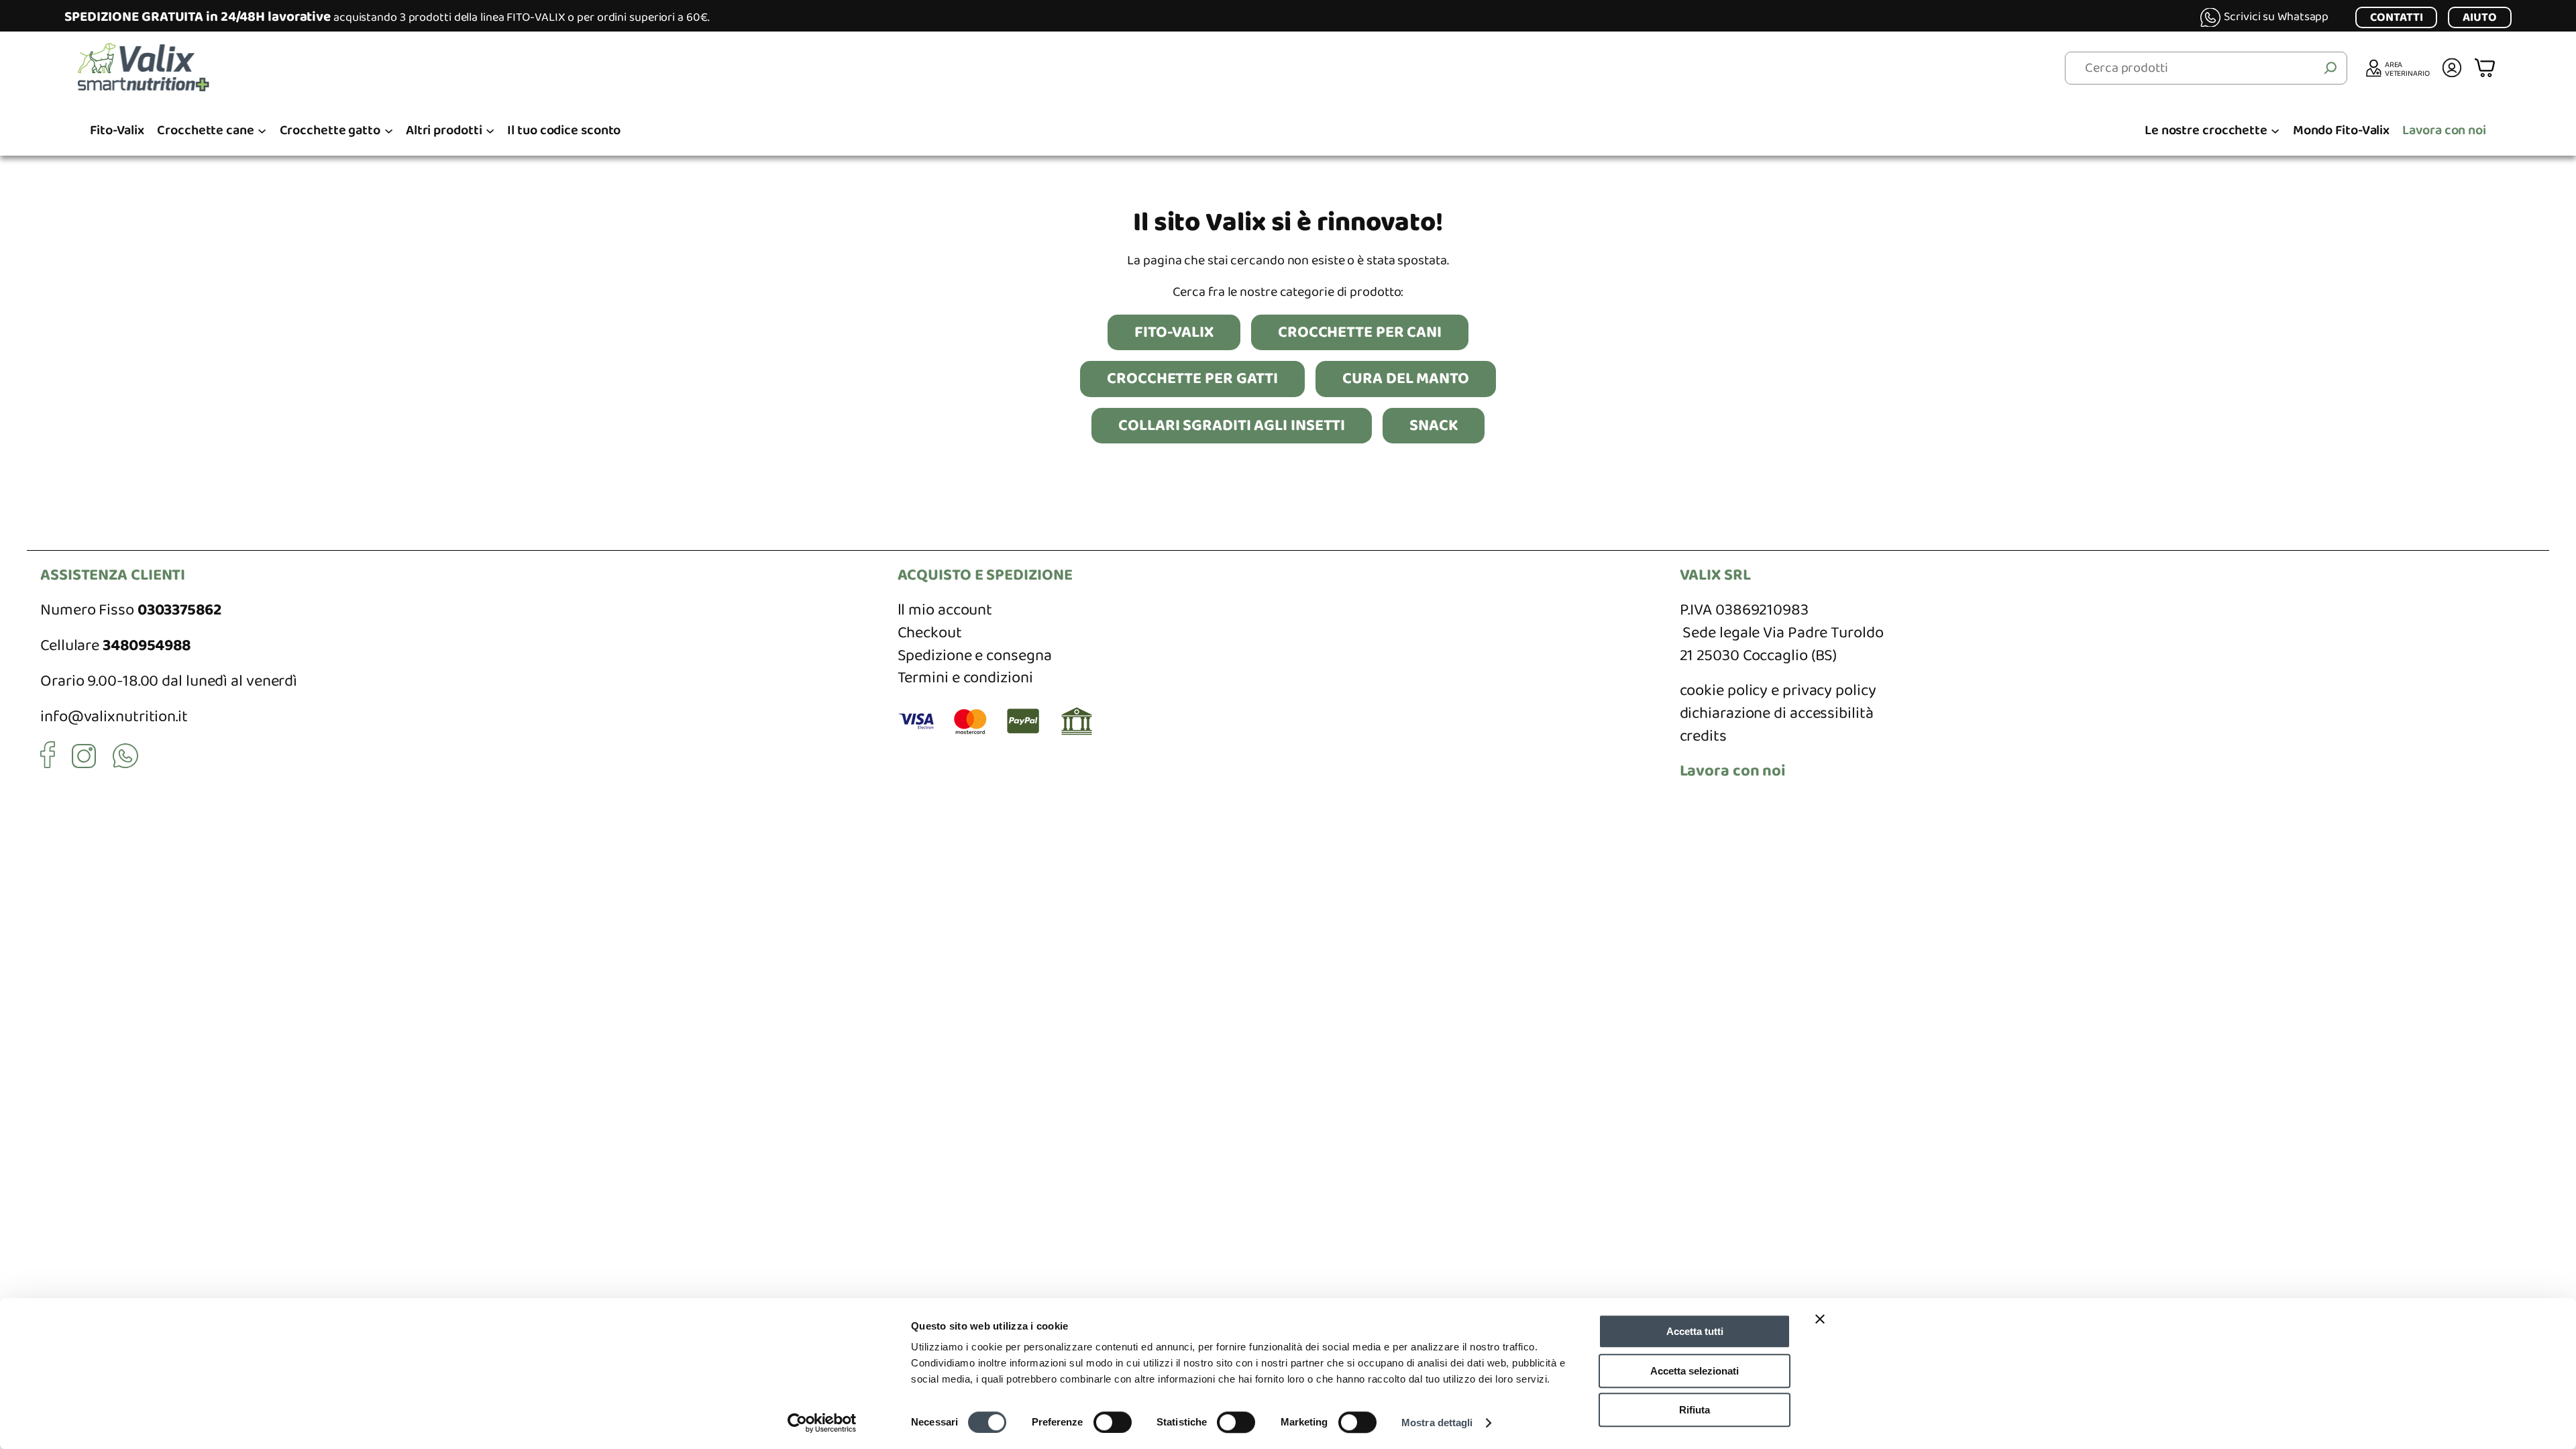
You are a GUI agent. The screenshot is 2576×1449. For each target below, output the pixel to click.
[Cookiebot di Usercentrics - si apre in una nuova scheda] (822, 1423)
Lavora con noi (1733, 771)
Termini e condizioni (965, 678)
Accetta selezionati (1695, 1371)
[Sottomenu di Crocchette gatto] (389, 130)
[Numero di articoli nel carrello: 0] (2486, 68)
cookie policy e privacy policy (1778, 691)
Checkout (930, 633)
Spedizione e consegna (975, 656)
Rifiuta (1695, 1410)
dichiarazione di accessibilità (1777, 713)
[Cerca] (2330, 68)
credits (1703, 736)
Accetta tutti (1695, 1331)
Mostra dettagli (1437, 1423)
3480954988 (147, 646)
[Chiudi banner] (1820, 1319)
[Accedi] (2452, 68)
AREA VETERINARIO (2407, 68)
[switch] (1113, 1422)
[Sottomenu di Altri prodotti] (490, 130)
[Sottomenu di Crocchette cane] (262, 130)
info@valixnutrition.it (114, 717)
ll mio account (945, 610)
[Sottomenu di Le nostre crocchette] (2275, 130)
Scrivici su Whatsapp (2276, 17)
